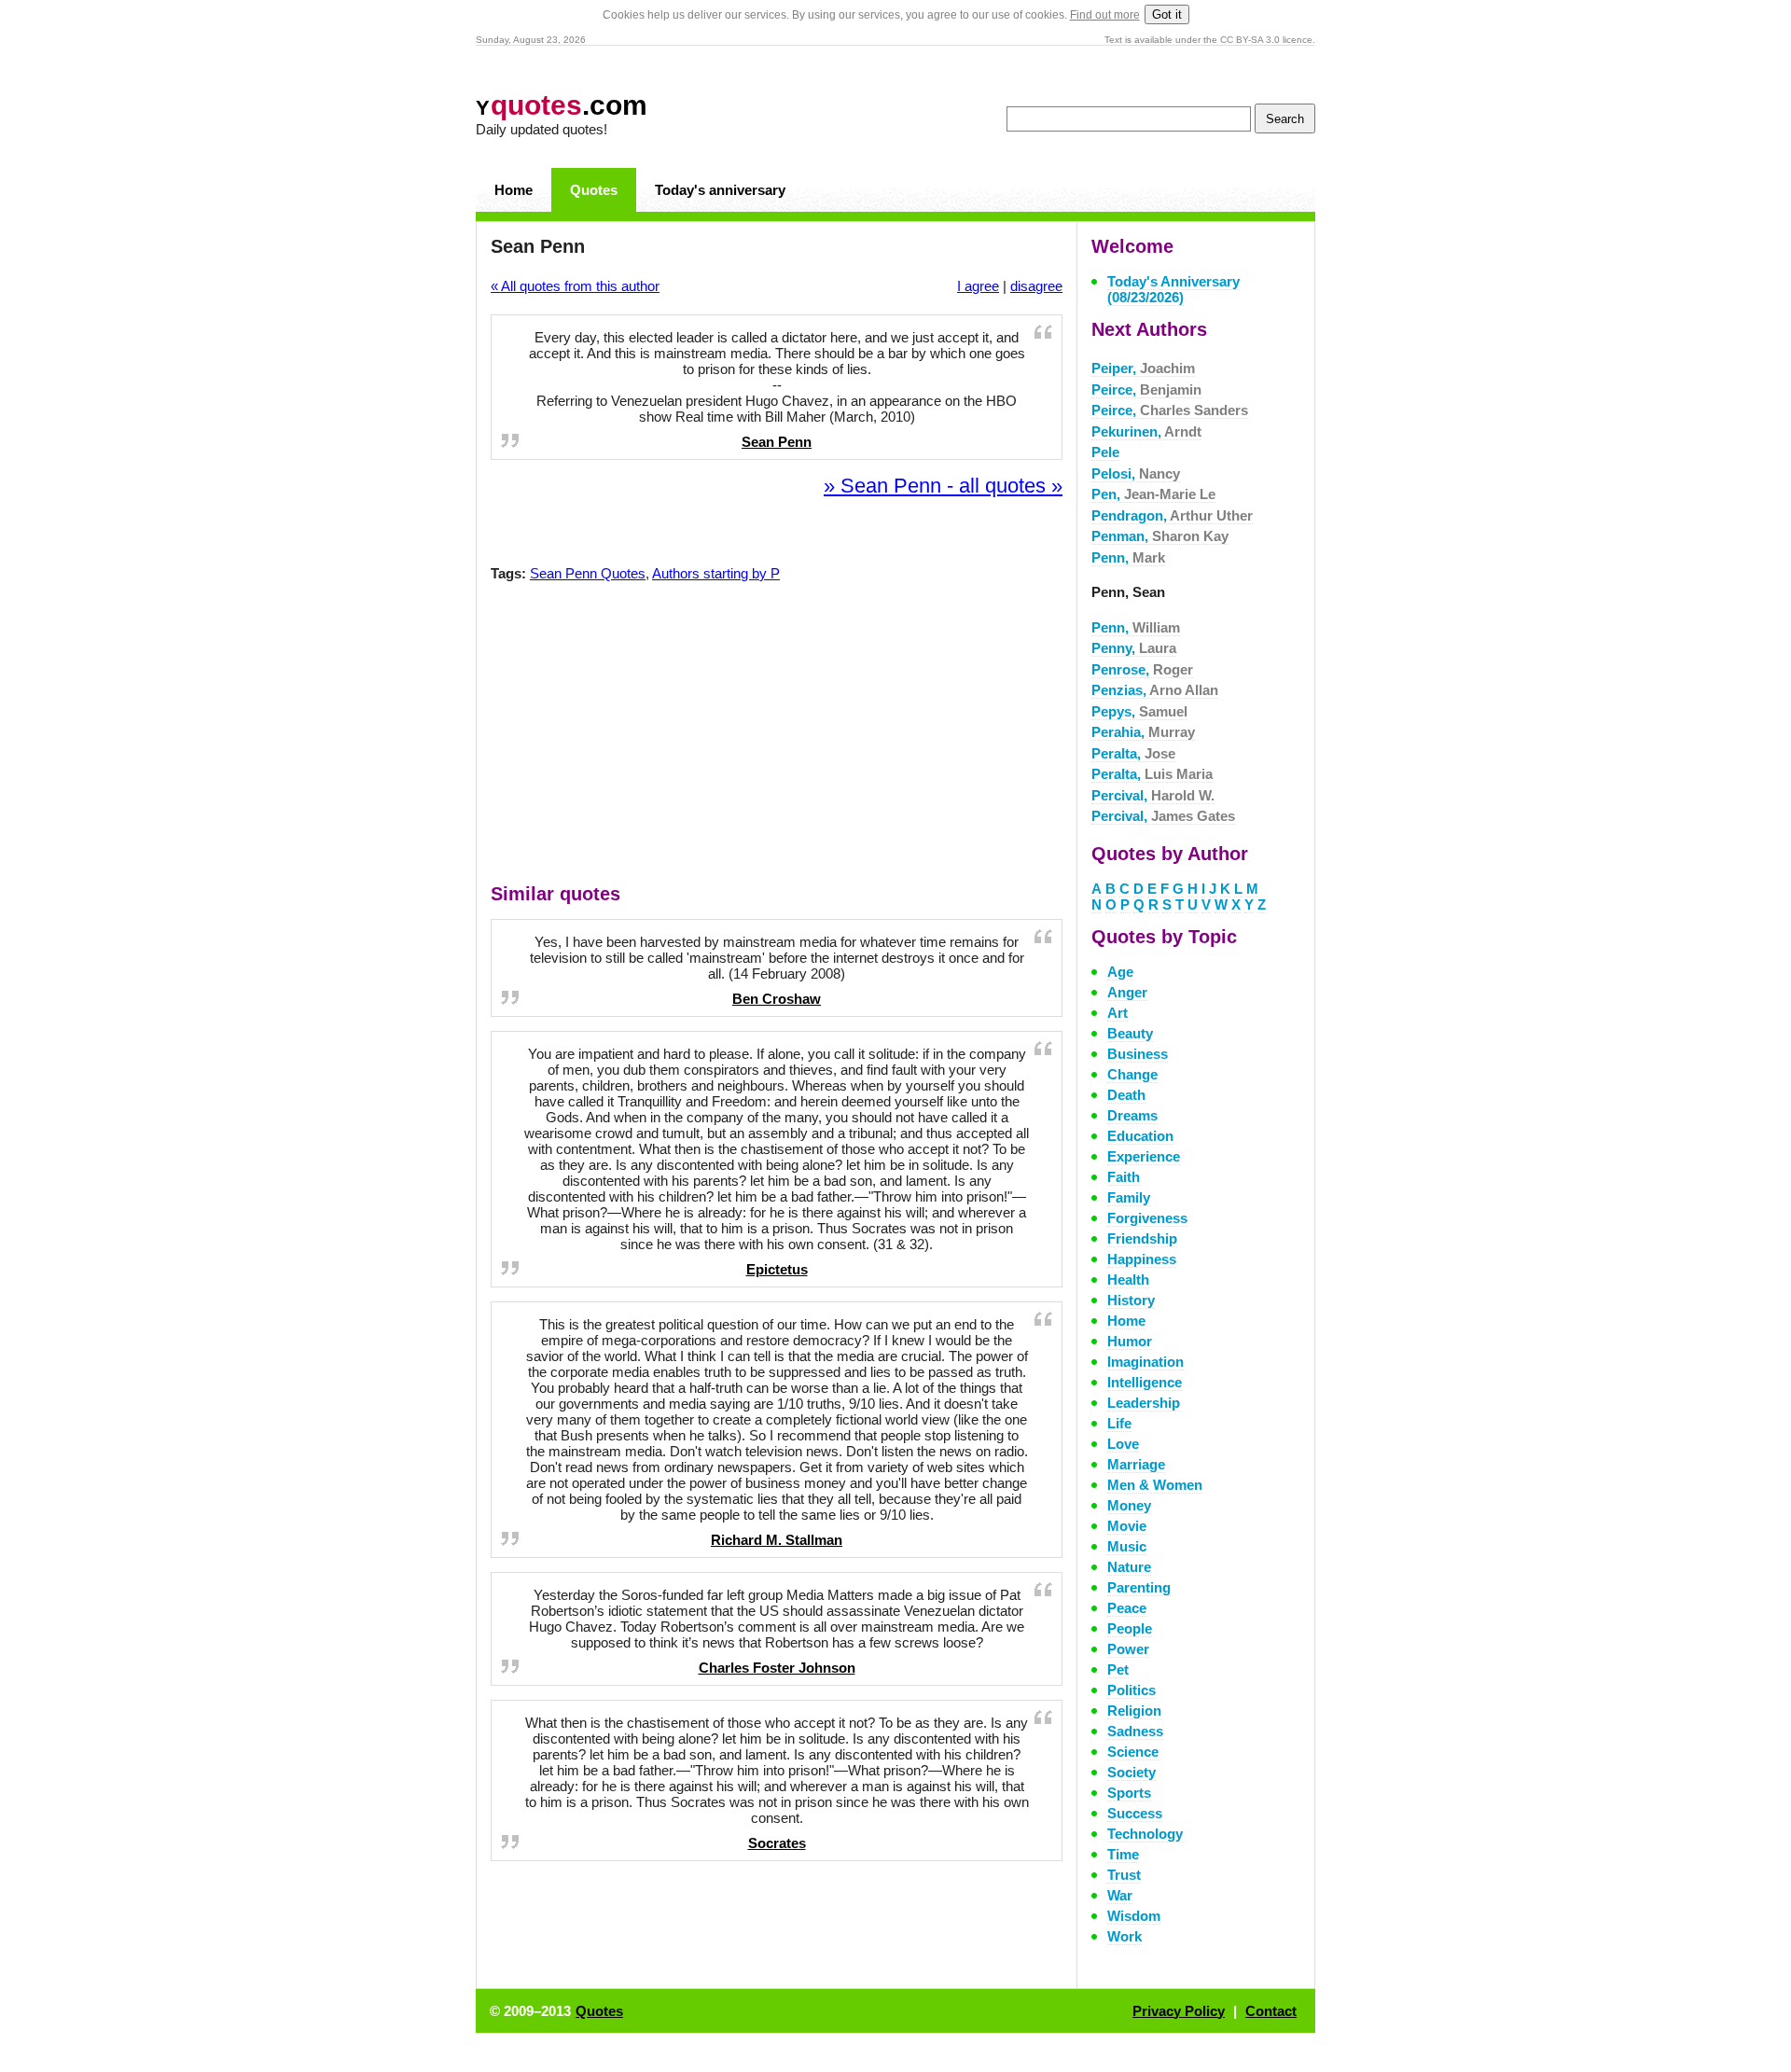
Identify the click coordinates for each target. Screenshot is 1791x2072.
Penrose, (1142, 669)
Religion (1134, 1710)
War (1120, 1895)
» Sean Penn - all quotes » (943, 486)
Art (1118, 1013)
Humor (1130, 1341)
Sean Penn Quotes (588, 573)
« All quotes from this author (575, 286)
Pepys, (1139, 711)
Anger (1127, 992)
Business (1138, 1054)
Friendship (1142, 1238)
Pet (1118, 1669)
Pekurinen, (1146, 431)
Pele (1105, 452)
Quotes (594, 190)
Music (1127, 1546)
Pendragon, (1172, 515)
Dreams (1132, 1115)
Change (1132, 1074)
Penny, (1134, 648)
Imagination (1145, 1362)
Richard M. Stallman (777, 1540)
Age (1120, 972)
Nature (1129, 1567)
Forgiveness (1147, 1218)
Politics (1132, 1690)
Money (1129, 1505)
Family (1129, 1197)
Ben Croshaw (777, 999)
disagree (1036, 286)
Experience (1144, 1156)
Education (1140, 1136)
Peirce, (1146, 389)
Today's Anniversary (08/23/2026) (1173, 289)
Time (1123, 1854)
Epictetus (777, 1269)
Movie (1127, 1526)
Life (1119, 1423)
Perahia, (1143, 732)
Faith (1124, 1177)
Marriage (1136, 1464)
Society (1132, 1772)
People (1130, 1628)
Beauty (1130, 1033)
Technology (1145, 1834)
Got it (1167, 14)
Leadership (1144, 1403)
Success (1135, 1813)
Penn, (1128, 557)
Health (1128, 1279)
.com (562, 105)
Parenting (1139, 1587)
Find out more (1105, 15)
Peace (1127, 1608)
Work (1125, 1936)
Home (514, 190)
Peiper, (1143, 368)
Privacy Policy (1179, 2011)
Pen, (1153, 494)
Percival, (1153, 795)
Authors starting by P (716, 573)
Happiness (1142, 1259)
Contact (1271, 2011)
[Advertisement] (777, 737)
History (1131, 1300)
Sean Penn (777, 442)
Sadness (1135, 1731)
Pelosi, (1136, 473)
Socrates (777, 1843)
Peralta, (1133, 753)
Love (1123, 1444)
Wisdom (1134, 1916)
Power (1128, 1649)
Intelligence (1145, 1382)
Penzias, (1155, 690)
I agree (978, 286)
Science (1133, 1752)
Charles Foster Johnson (777, 1668)
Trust (1124, 1875)
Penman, (1160, 536)
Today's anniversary (720, 190)
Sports (1129, 1793)
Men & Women (1155, 1485)
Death (1126, 1095)
